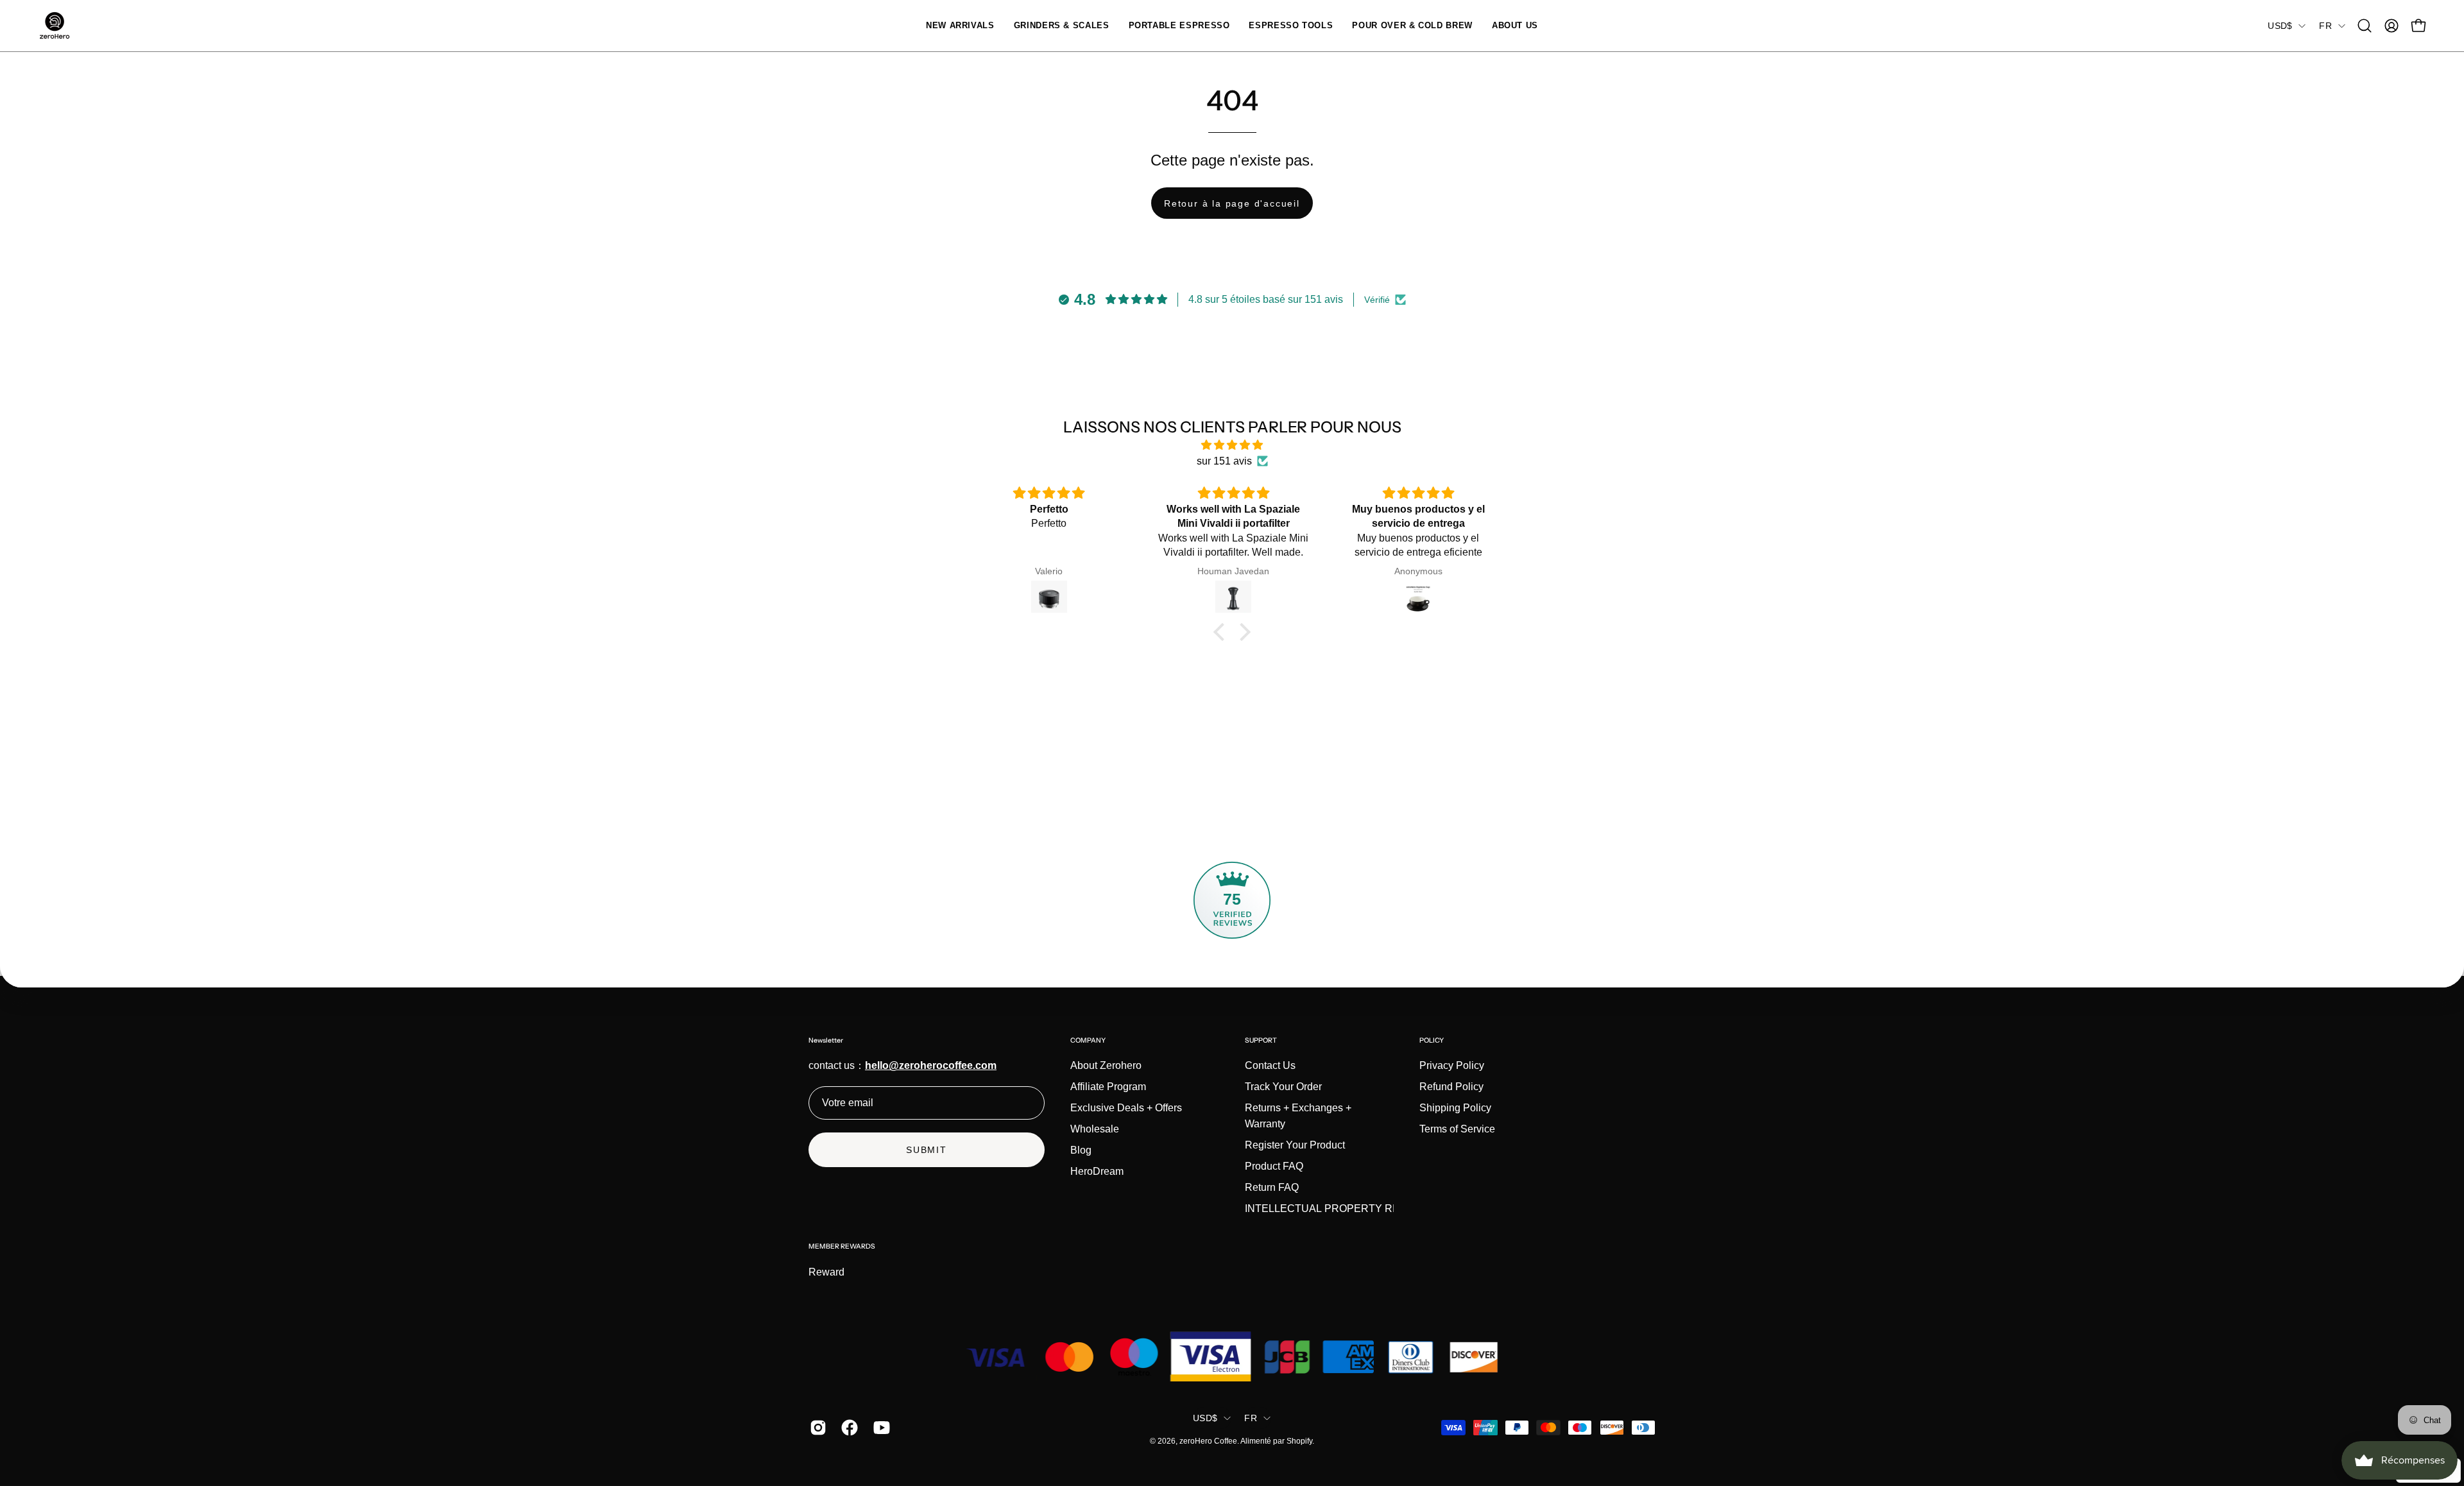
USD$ (2280, 26)
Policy (1432, 1040)
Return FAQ (1272, 1187)
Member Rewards (842, 1246)
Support (1261, 1040)
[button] (1062, 26)
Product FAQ (1274, 1166)
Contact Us (1270, 1065)
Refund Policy (1451, 1087)
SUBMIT (927, 1150)
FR (2325, 26)
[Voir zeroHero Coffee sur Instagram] (816, 1428)
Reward (826, 1272)
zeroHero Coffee (1208, 1441)
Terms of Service (1457, 1129)
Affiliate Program (1108, 1087)
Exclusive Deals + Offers (1126, 1108)
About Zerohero (1106, 1065)
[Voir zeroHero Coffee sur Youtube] (879, 1428)
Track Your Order (1283, 1087)
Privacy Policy (1452, 1065)
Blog (1081, 1150)
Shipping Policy (1455, 1108)
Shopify (1299, 1441)
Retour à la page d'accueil (1232, 203)
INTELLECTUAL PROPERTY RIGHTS (1334, 1208)
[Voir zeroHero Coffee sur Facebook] (847, 1428)
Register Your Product (1295, 1145)
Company (1088, 1040)
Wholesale (1095, 1129)
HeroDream (1097, 1171)
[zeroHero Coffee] (55, 26)
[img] (1232, 445)
